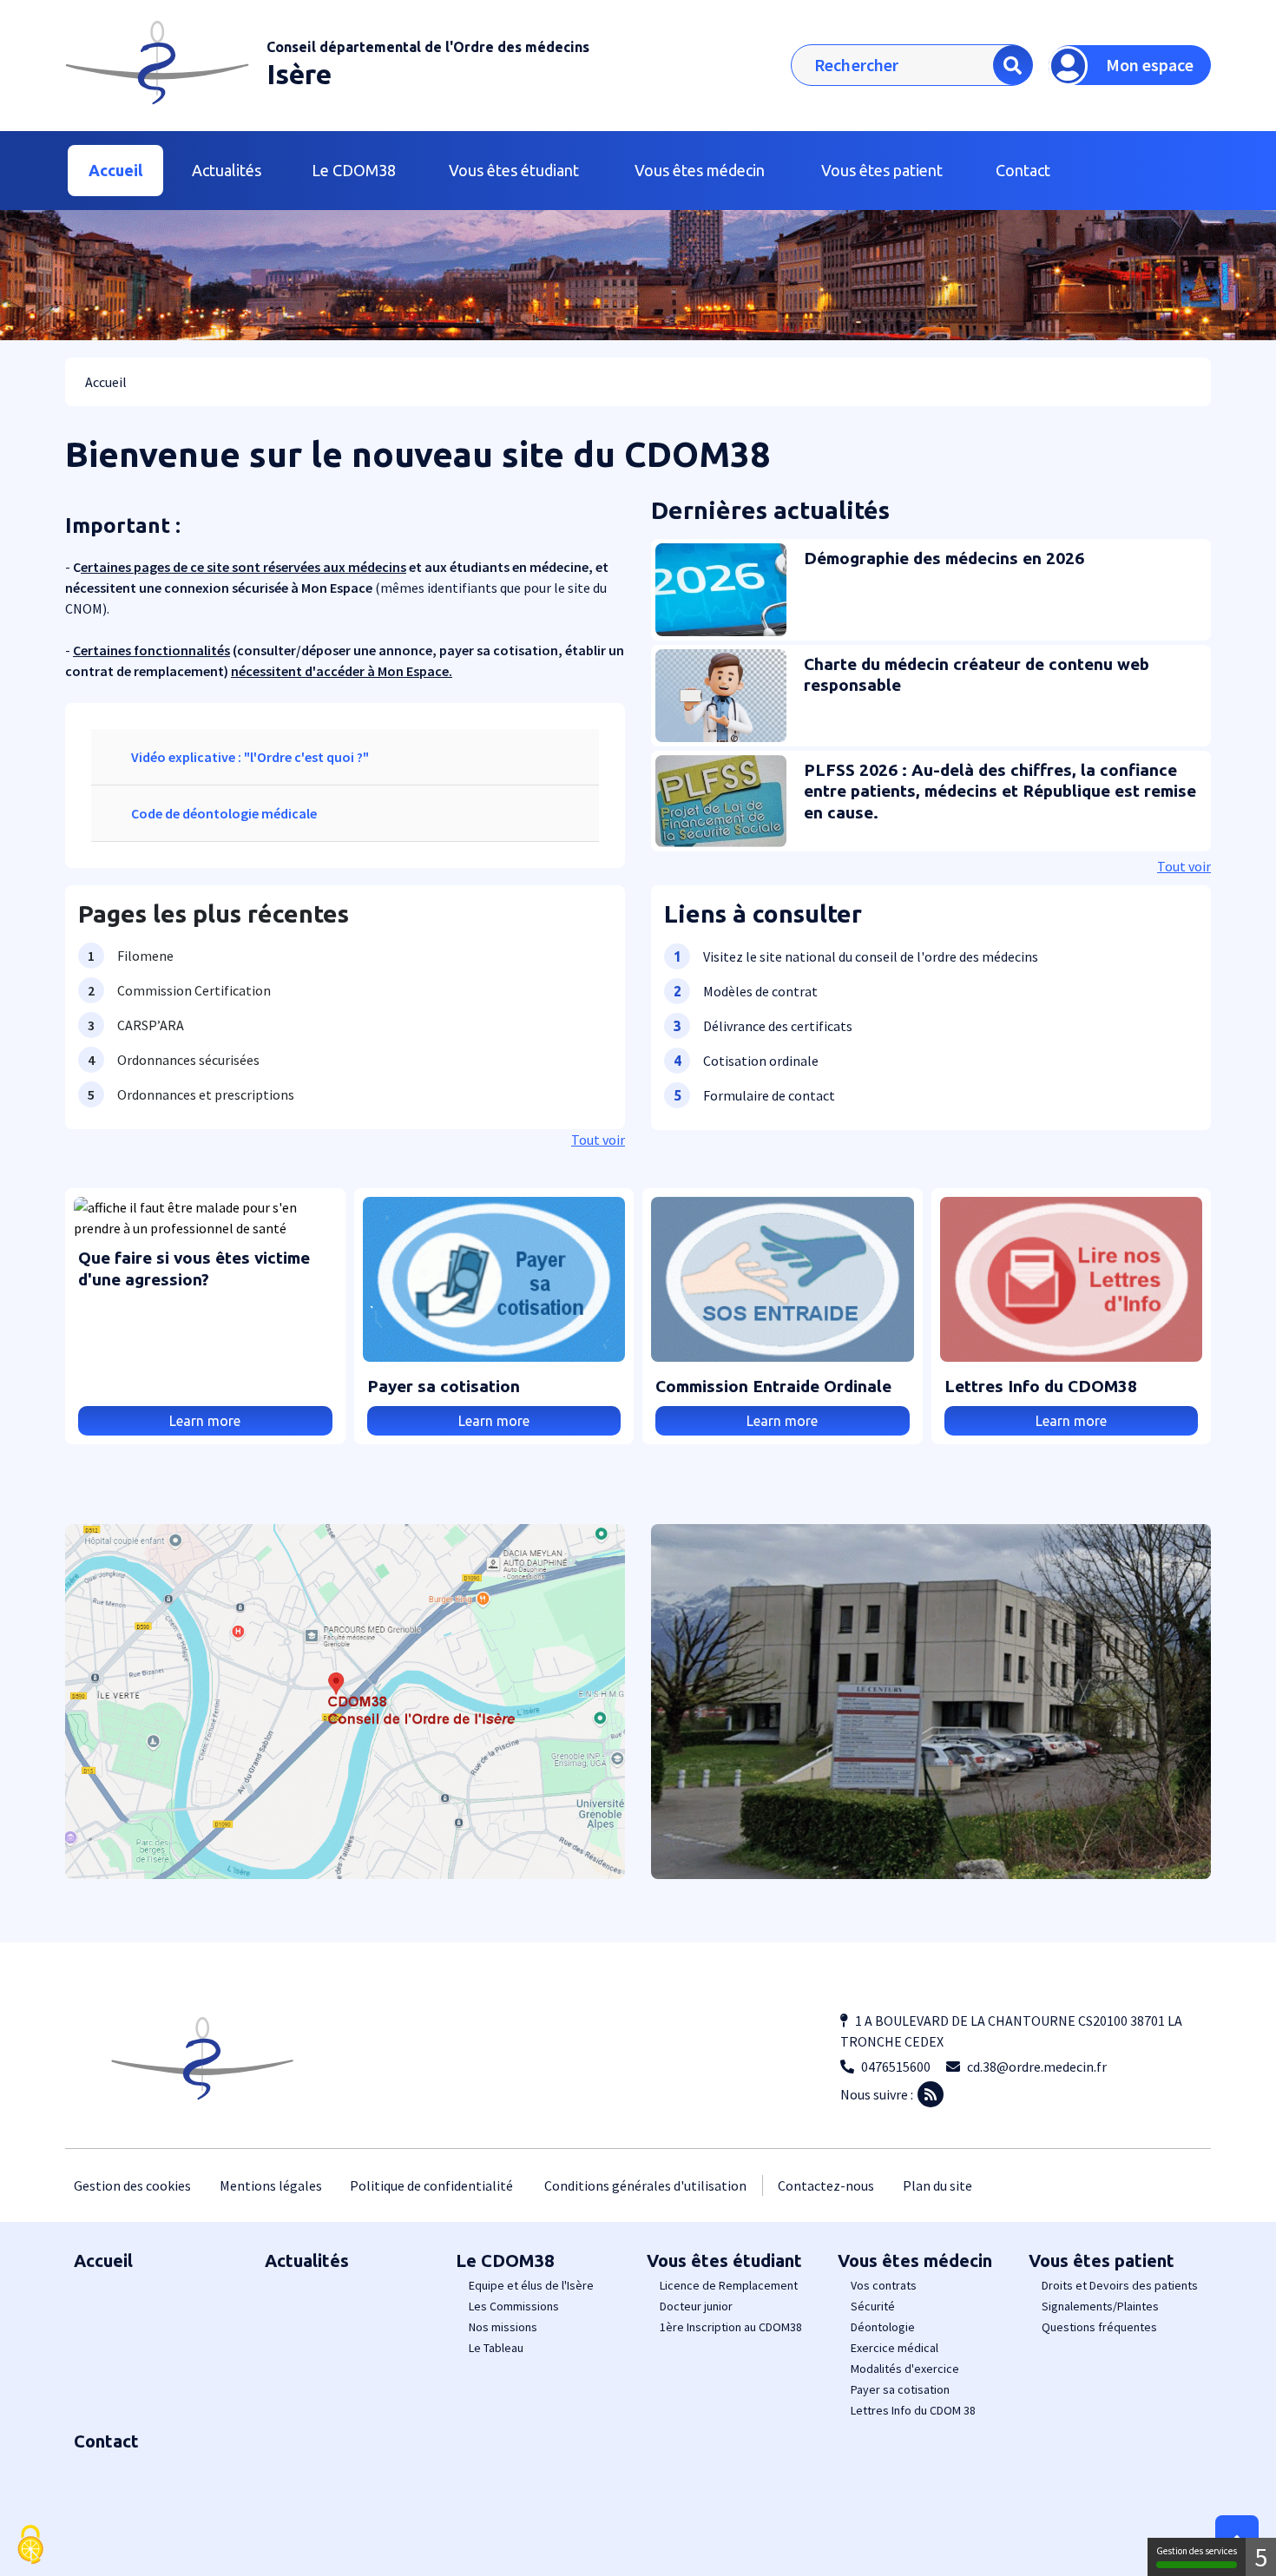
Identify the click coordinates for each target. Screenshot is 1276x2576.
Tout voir (598, 1140)
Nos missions (503, 2327)
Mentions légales (271, 2185)
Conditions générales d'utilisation (645, 2185)
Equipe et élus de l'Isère (531, 2285)
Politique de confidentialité (431, 2185)
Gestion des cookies (132, 2185)
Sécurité (873, 2306)
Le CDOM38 (505, 2261)
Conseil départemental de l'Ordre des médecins (428, 47)
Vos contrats (884, 2285)
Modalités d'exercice (905, 2369)
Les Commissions (514, 2306)
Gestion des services (1197, 2551)
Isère (299, 74)
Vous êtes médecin (915, 2261)
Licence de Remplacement (729, 2285)
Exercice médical (895, 2348)
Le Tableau (496, 2348)
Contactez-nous (826, 2185)
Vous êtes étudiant (724, 2261)
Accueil (115, 170)
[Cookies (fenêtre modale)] (30, 2546)
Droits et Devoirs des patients (1120, 2285)
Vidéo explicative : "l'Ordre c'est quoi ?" (250, 757)
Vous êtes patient (1102, 2261)
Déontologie (883, 2327)
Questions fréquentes (1099, 2327)
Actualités (227, 170)
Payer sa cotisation (900, 2389)
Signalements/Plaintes (1100, 2306)
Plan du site (937, 2185)
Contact (1023, 170)
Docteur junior (696, 2306)
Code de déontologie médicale (224, 813)
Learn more (205, 1421)
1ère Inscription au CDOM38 (731, 2327)
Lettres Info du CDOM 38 (913, 2410)
